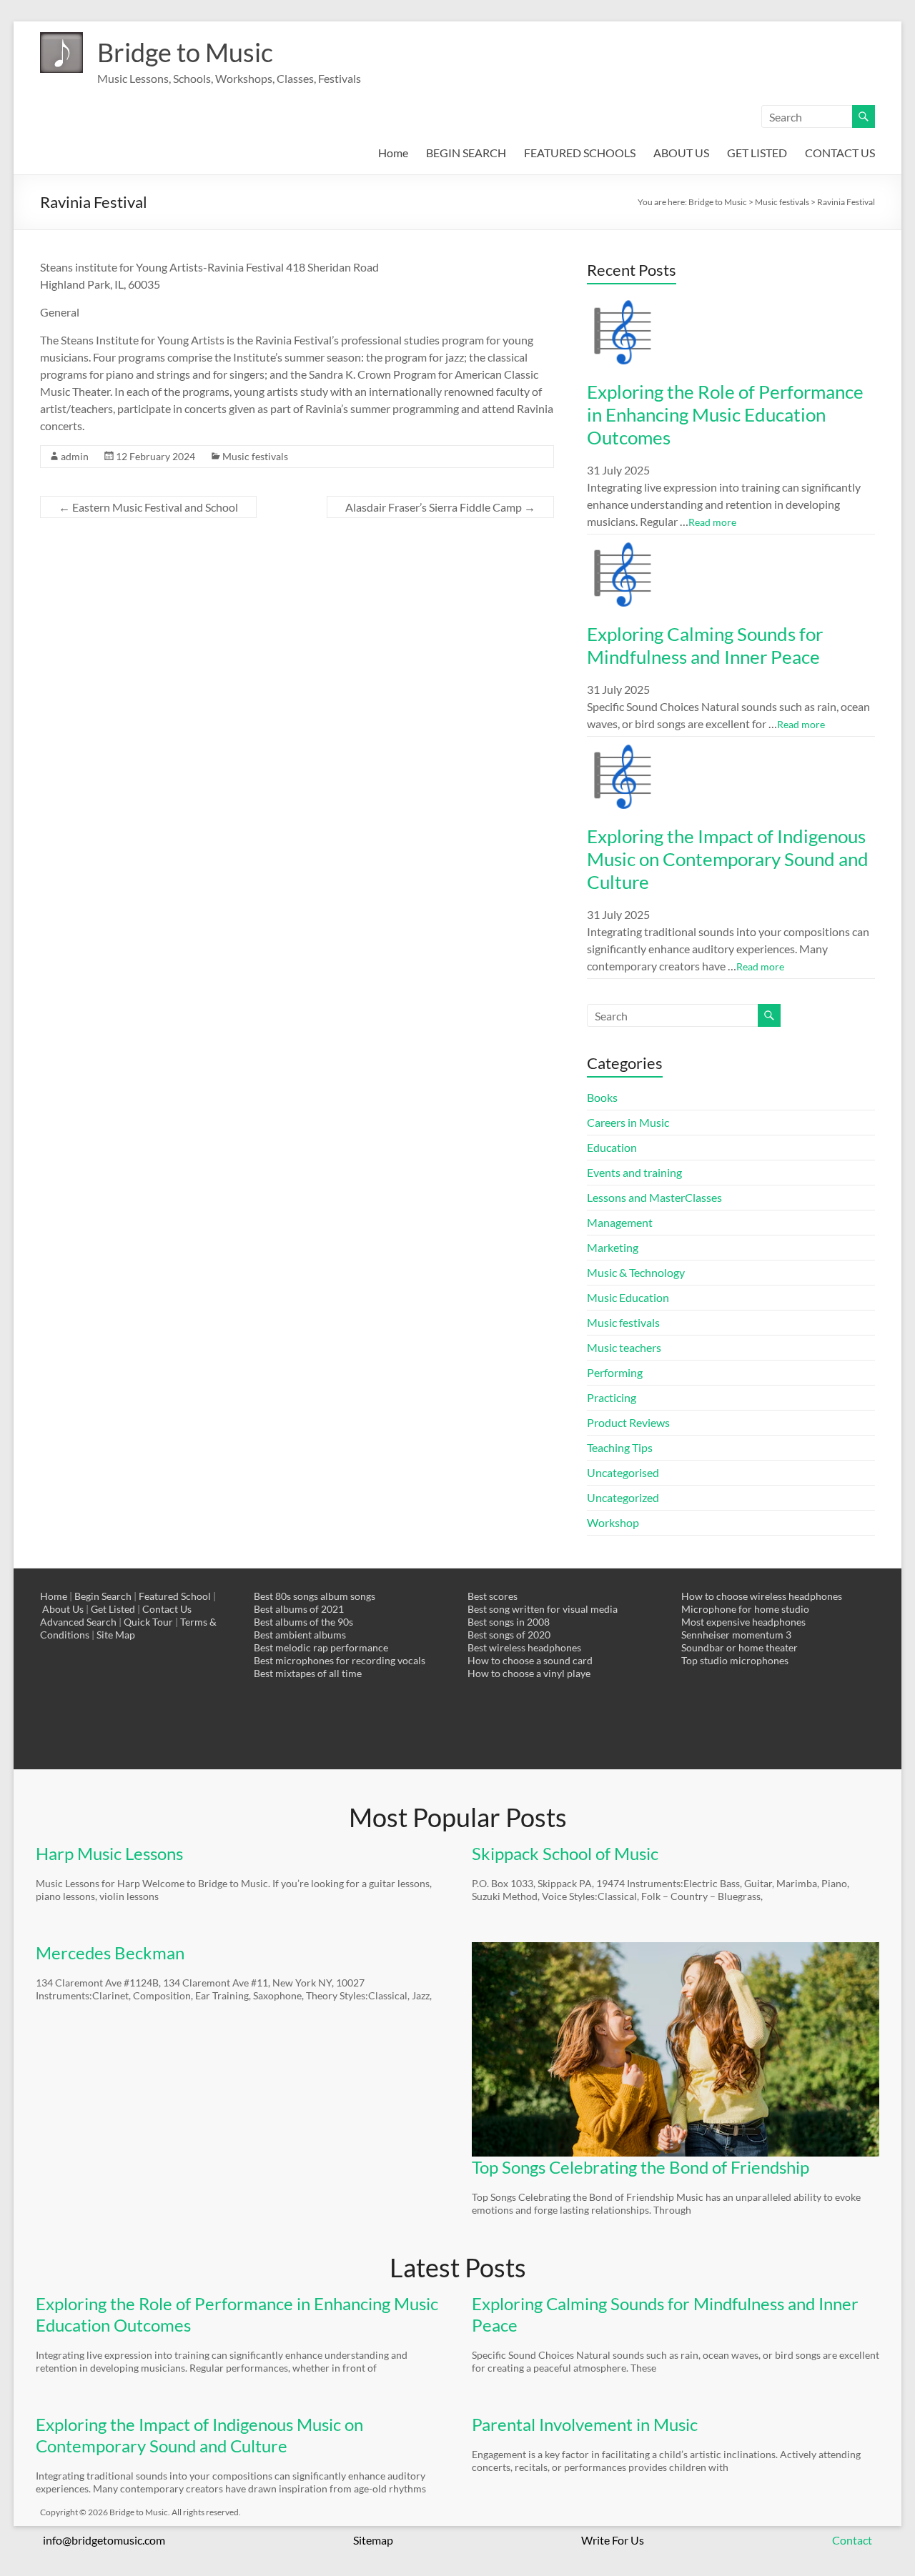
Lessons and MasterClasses (654, 1197)
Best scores (493, 1596)
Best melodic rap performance (321, 1647)
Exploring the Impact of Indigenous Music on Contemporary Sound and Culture (728, 859)
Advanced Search (78, 1622)
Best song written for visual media (543, 1609)
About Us (63, 1609)
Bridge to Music (185, 52)
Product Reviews (628, 1422)
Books (602, 1097)
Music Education (628, 1297)
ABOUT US (681, 153)
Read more (712, 522)
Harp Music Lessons (109, 1853)
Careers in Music (628, 1122)
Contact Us (167, 1609)
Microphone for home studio (745, 1609)
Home (393, 153)
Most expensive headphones (743, 1622)
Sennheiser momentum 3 (736, 1635)
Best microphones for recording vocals (340, 1660)
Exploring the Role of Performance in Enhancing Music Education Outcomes (725, 414)
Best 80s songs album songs (315, 1596)
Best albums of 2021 (299, 1609)
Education (612, 1147)
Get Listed (113, 1609)
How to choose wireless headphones (762, 1596)
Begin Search (103, 1596)
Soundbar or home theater (740, 1647)
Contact (852, 2540)
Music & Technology (636, 1272)
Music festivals (255, 456)
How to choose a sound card (530, 1660)
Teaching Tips (620, 1447)
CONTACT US (840, 153)
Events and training (634, 1172)
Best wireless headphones (524, 1647)
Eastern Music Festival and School (148, 507)
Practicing (612, 1397)
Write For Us (613, 2540)
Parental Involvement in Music (585, 2424)
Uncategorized (623, 1497)
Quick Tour (148, 1622)
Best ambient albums (300, 1635)
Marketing (613, 1247)
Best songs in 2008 (509, 1622)
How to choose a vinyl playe (529, 1673)
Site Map (116, 1635)
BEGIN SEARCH (466, 153)
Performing (615, 1372)
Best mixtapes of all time (308, 1673)
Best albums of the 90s (303, 1622)
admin (75, 456)
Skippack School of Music (565, 1853)
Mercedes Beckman (110, 1953)
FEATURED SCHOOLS (580, 153)
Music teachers (624, 1347)
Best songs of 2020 (509, 1635)
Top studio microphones (735, 1660)
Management (620, 1222)
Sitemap (373, 2540)
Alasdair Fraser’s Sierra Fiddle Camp (440, 507)
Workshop (613, 1522)
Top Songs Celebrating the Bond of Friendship (640, 2167)
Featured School (175, 1596)
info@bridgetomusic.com (104, 2540)
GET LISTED (757, 153)
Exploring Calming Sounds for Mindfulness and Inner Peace (705, 645)
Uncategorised (623, 1472)
